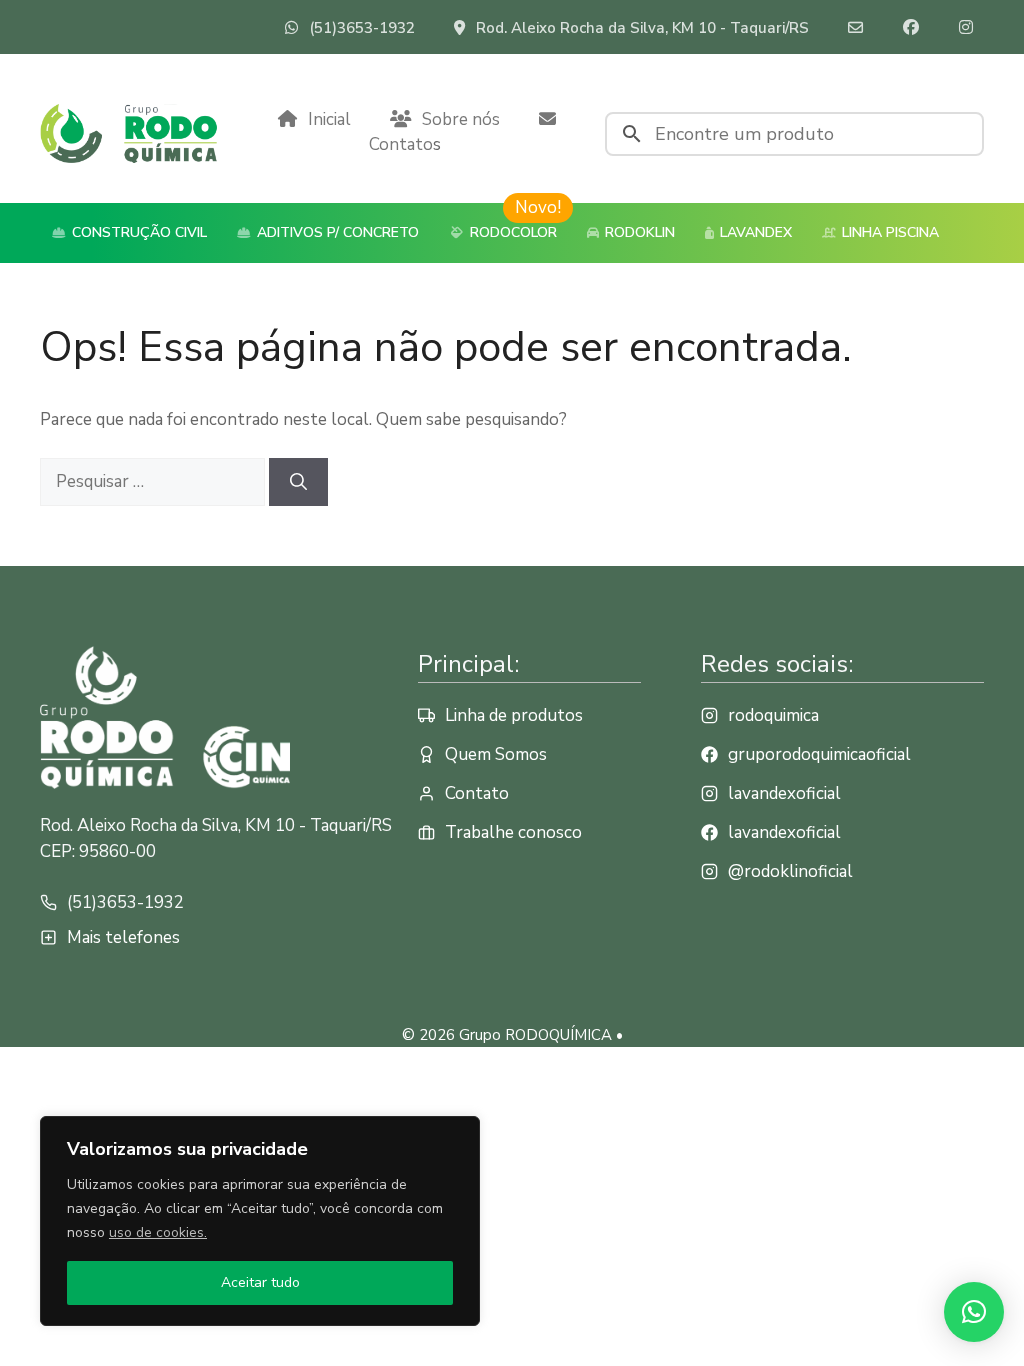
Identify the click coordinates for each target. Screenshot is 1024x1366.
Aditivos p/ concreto (336, 232)
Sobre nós (461, 119)
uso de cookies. (158, 1232)
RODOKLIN (638, 232)
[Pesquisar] (298, 482)
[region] (260, 1221)
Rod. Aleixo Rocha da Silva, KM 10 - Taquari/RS (642, 28)
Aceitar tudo (260, 1282)
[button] (974, 1312)
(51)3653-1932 (362, 28)
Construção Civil (137, 232)
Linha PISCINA (888, 232)
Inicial (329, 119)
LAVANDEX (754, 232)
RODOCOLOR (511, 232)
